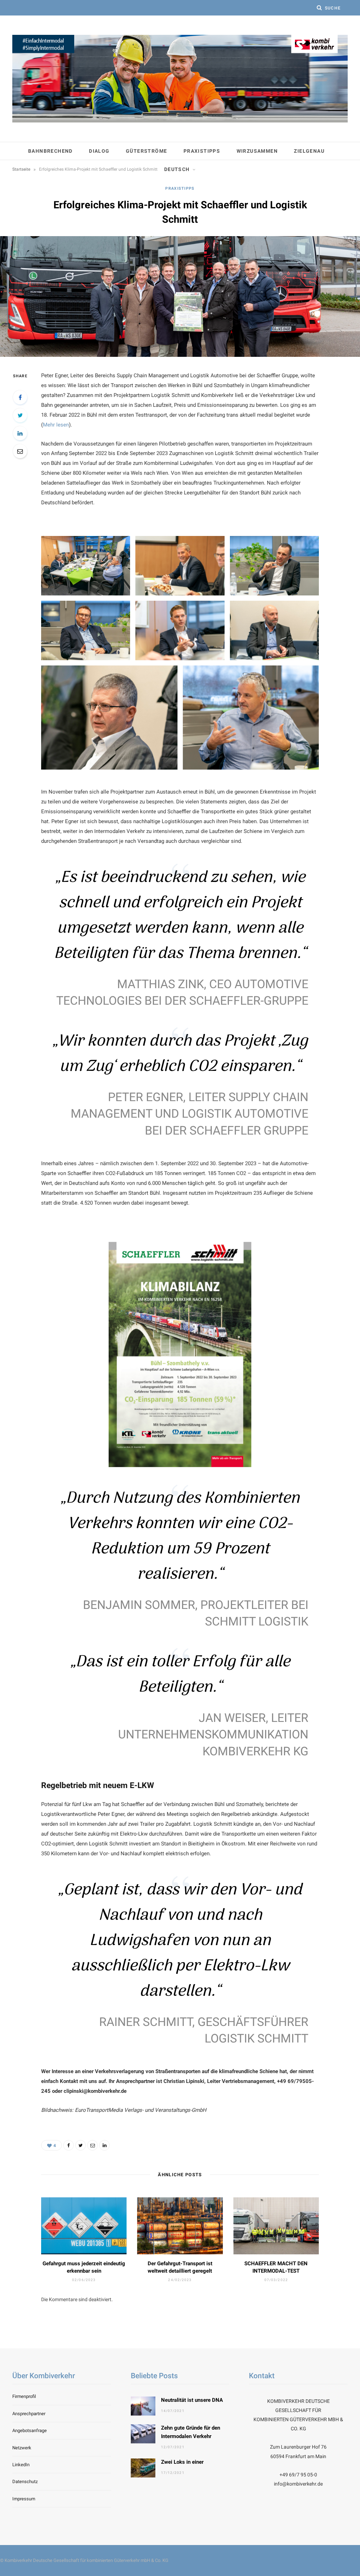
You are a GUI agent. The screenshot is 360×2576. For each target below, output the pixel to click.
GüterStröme (146, 151)
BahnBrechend (50, 151)
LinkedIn (21, 2465)
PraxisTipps (202, 151)
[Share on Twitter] (20, 415)
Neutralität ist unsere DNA (192, 2400)
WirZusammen (257, 151)
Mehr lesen (56, 425)
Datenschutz (25, 2482)
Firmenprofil (24, 2396)
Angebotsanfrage (30, 2430)
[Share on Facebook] (20, 397)
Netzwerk (22, 2448)
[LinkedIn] (20, 433)
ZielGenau (309, 151)
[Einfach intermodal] (180, 79)
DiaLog (99, 151)
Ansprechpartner (29, 2414)
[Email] (20, 451)
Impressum (24, 2499)
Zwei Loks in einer (182, 2462)
